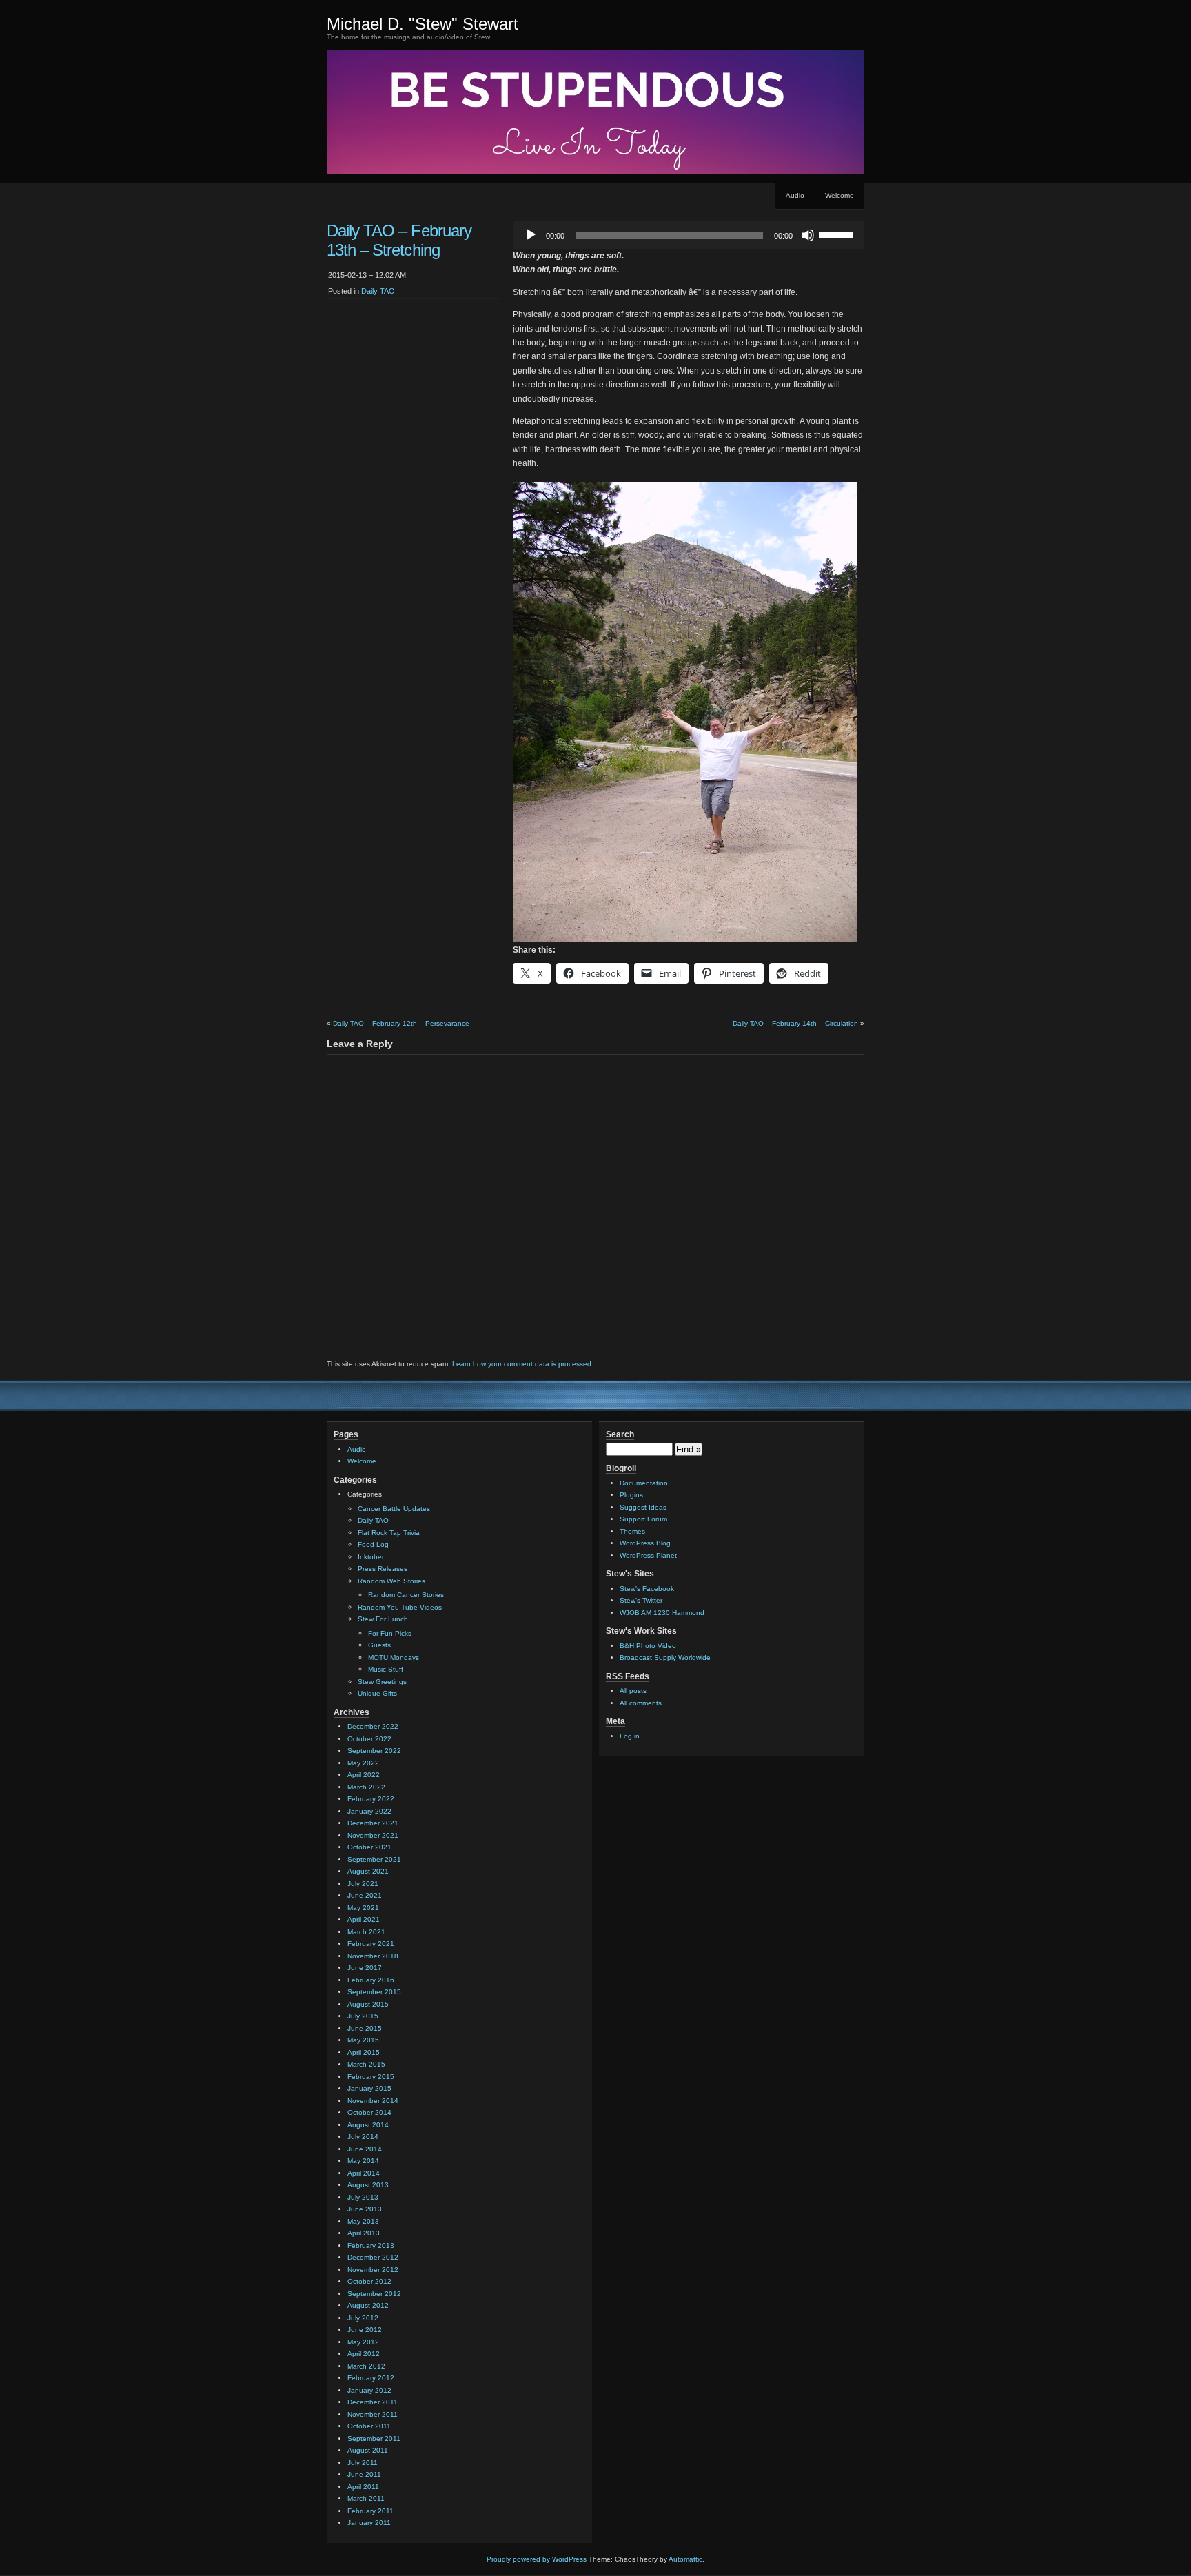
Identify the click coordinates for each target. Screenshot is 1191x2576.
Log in (630, 1736)
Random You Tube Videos (400, 1607)
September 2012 (374, 2294)
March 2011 (366, 2498)
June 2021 (365, 1895)
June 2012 (365, 2330)
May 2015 (363, 2040)
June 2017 (365, 1968)
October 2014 (369, 2112)
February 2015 (371, 2077)
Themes (632, 1531)
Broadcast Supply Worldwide (665, 1657)
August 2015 (368, 2004)
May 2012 (363, 2342)
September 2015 (374, 1992)
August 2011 (368, 2450)
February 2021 (371, 1944)
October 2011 (369, 2426)
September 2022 (374, 1751)
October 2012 (369, 2281)
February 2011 (370, 2511)
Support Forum (643, 1519)
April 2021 (364, 1919)
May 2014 (363, 2161)
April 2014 (364, 2173)
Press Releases (383, 1569)
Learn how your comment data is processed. (523, 1364)
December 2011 (373, 2402)
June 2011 (364, 2474)
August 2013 (368, 2185)
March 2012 (366, 2366)
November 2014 (373, 2101)
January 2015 (369, 2088)
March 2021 (366, 1932)
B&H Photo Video (648, 1646)
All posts (633, 1691)
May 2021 (363, 1908)
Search (620, 1434)
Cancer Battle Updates (394, 1509)
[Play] (531, 235)
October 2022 (369, 1739)
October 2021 (369, 1847)
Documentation (644, 1483)
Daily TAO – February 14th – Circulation (795, 1023)
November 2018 (373, 1956)
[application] (689, 235)
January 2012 (369, 2390)
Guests (379, 1645)
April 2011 (363, 2487)
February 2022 (371, 1799)
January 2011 (369, 2523)
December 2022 (373, 1726)
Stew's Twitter (641, 1600)
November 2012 (373, 2270)
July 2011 (363, 2463)
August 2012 (368, 2305)
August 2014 (368, 2125)
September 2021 (374, 1859)
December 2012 (373, 2257)
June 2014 (365, 2149)
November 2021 (373, 1835)
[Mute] (808, 235)
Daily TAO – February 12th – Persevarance (401, 1023)
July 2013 (363, 2197)
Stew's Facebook (647, 1589)
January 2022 (369, 1811)
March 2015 (366, 2064)
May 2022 (363, 1763)
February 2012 (371, 2378)
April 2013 (364, 2233)
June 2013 (365, 2209)
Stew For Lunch (383, 1619)
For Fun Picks (390, 1633)
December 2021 (373, 1823)
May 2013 (363, 2221)
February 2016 (371, 1980)
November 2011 (373, 2414)
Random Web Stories (391, 1581)
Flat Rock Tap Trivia (389, 1533)
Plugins (631, 1495)
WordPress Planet (648, 1555)
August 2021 (368, 1871)
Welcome (839, 195)
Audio (795, 195)
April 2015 (364, 2052)
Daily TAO (378, 291)
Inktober (371, 1557)
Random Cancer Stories (406, 1595)
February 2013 (371, 2245)
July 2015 (363, 2016)
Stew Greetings (382, 1682)
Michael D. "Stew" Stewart (423, 24)
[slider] (838, 234)
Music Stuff (386, 1669)
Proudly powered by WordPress (537, 2559)
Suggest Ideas (643, 1507)
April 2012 (364, 2354)
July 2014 (363, 2137)
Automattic (685, 2559)
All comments (641, 1703)
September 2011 (374, 2438)
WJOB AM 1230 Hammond (662, 1613)
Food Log (373, 1544)
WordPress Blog (645, 1543)
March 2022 (366, 1787)
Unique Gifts (377, 1693)
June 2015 (365, 2028)
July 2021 (363, 1884)
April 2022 (364, 1775)
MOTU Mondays (394, 1657)
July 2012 (363, 2318)
